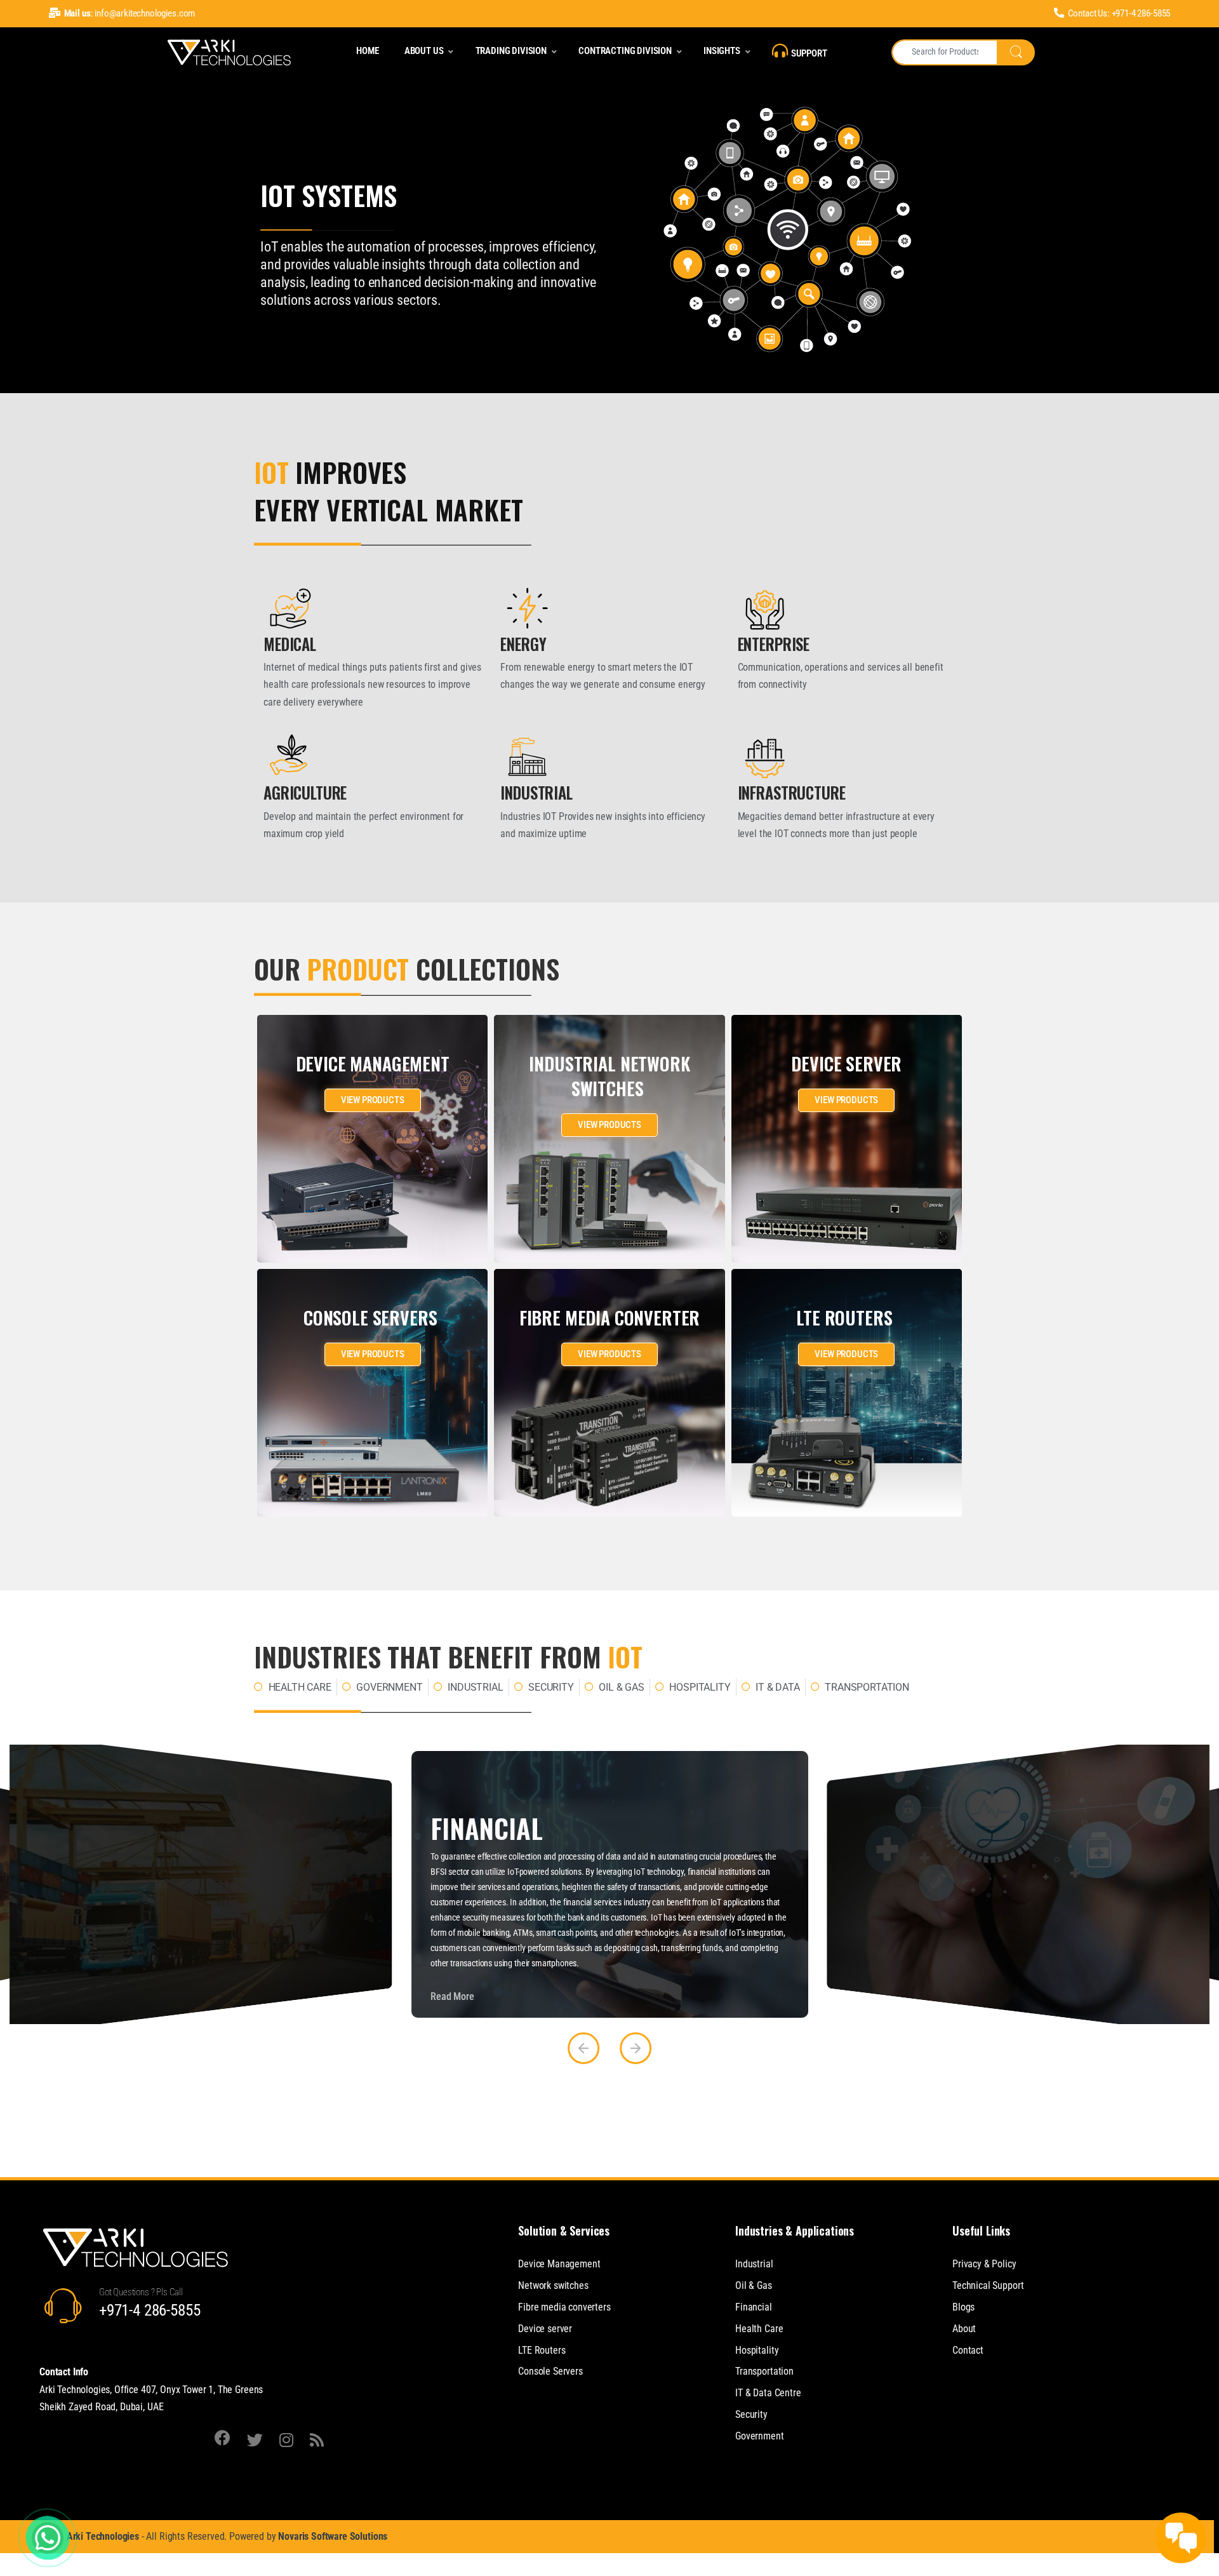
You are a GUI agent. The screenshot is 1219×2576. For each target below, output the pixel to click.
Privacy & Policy (984, 2264)
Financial (754, 2307)
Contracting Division (625, 51)
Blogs (963, 2307)
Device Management (559, 2264)
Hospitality (757, 2350)
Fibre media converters (564, 2307)
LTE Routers (542, 2350)
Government (759, 2436)
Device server (545, 2329)
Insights (722, 51)
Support (809, 53)
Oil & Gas (754, 2285)
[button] (583, 2048)
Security (751, 2414)
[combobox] (944, 52)
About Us (424, 51)
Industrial (754, 2264)
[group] (201, 1884)
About (964, 2329)
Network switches (553, 2285)
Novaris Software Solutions (333, 2536)
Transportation (764, 2371)
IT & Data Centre (768, 2393)
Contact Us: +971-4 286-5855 (1119, 13)
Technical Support (988, 2285)
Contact (968, 2350)
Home (367, 51)
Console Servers (550, 2371)
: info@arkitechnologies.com (130, 13)
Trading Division (511, 51)
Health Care (759, 2329)
